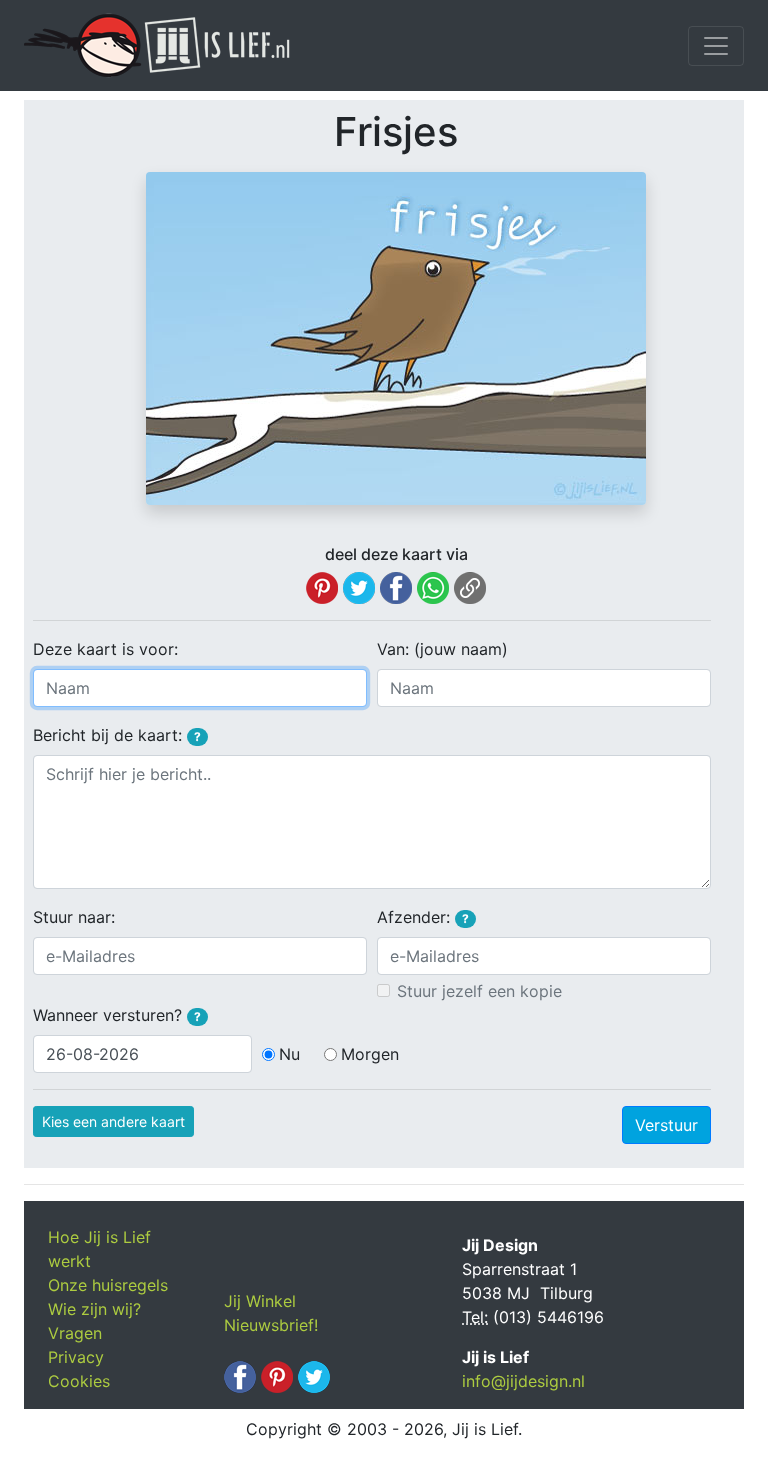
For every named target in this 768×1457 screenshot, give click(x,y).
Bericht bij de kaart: (117, 735)
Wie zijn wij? (94, 1309)
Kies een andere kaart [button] (113, 1121)
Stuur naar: (74, 917)
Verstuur (666, 1125)
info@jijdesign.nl (523, 1381)
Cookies (79, 1381)
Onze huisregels (108, 1285)
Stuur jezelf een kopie (479, 991)
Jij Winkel (260, 1301)
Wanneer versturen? (117, 1015)
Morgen (370, 1054)
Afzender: (423, 917)
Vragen (75, 1333)
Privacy (76, 1357)
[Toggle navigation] (716, 46)
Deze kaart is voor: (105, 649)
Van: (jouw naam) (442, 649)
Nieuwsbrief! (271, 1325)
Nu (289, 1054)
